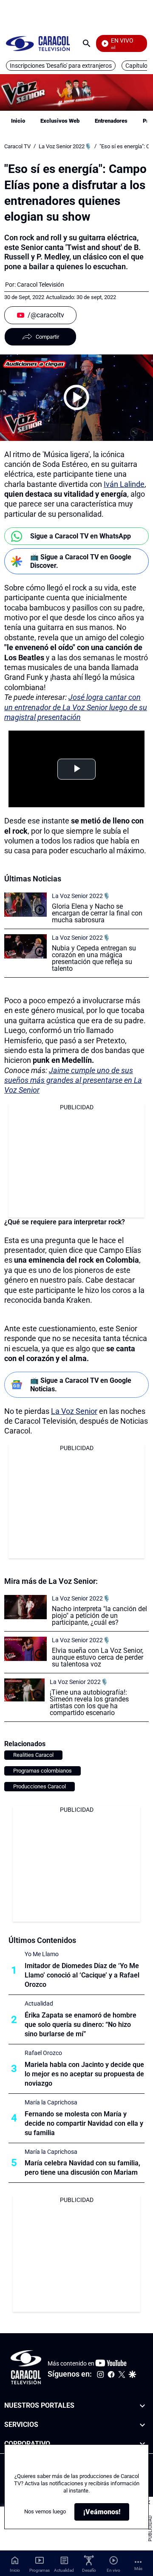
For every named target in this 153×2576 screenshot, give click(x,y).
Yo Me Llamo (42, 1954)
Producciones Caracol (40, 1786)
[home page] (38, 43)
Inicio (18, 121)
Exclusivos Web (60, 121)
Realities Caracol (33, 1755)
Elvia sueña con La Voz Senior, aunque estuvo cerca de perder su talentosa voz (98, 1657)
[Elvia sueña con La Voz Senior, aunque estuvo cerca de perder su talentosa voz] (25, 1649)
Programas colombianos (42, 1771)
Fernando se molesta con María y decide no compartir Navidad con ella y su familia (84, 2123)
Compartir (47, 337)
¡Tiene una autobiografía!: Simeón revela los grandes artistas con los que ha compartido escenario (89, 1702)
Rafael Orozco (43, 2053)
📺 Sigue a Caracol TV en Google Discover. (81, 561)
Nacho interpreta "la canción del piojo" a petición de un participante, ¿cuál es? (99, 1616)
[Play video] (76, 397)
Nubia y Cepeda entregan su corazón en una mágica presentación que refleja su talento (94, 958)
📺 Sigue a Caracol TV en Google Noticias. (81, 1384)
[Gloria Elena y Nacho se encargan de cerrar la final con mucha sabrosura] (25, 905)
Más (138, 2569)
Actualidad (39, 2003)
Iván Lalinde (124, 484)
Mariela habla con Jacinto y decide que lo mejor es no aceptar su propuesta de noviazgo (84, 2074)
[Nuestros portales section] (142, 2406)
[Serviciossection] (142, 2425)
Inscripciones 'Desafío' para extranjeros (61, 66)
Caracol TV (17, 146)
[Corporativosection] (142, 2444)
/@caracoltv (46, 315)
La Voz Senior (74, 1411)
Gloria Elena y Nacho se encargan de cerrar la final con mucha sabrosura (97, 913)
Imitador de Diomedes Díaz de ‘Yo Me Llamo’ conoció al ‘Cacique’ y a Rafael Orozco (82, 1975)
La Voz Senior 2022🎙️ (65, 146)
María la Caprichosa (51, 2102)
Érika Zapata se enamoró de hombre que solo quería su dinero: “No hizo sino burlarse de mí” (81, 2025)
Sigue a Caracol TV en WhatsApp (81, 536)
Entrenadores (111, 121)
